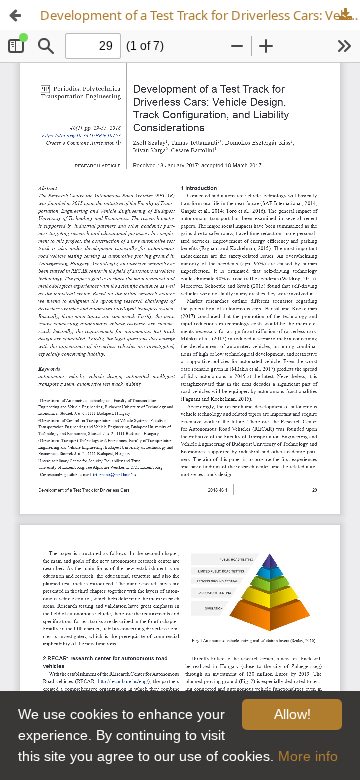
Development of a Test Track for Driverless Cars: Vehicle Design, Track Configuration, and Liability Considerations (200, 15)
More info (308, 756)
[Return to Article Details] (15, 15)
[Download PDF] (345, 15)
